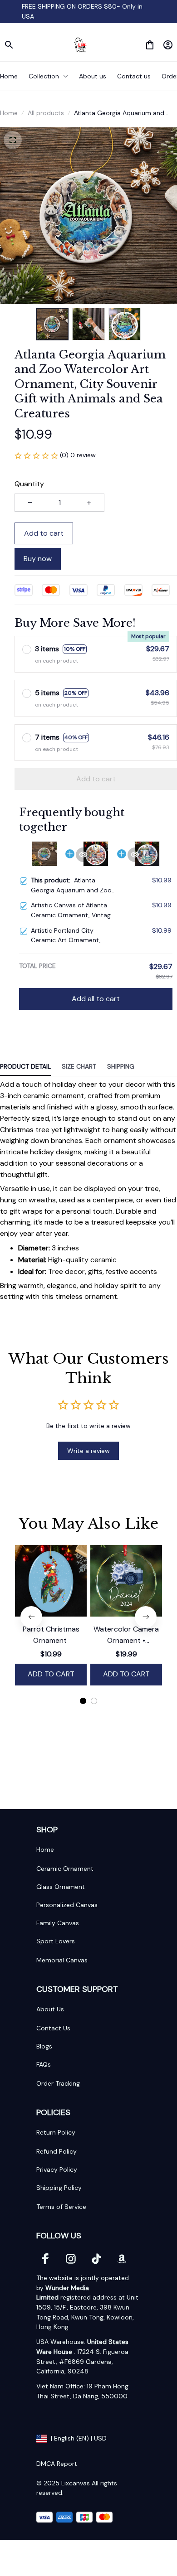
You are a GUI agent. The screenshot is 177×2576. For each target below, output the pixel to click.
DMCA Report (57, 2464)
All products (46, 113)
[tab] (83, 1701)
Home (9, 113)
